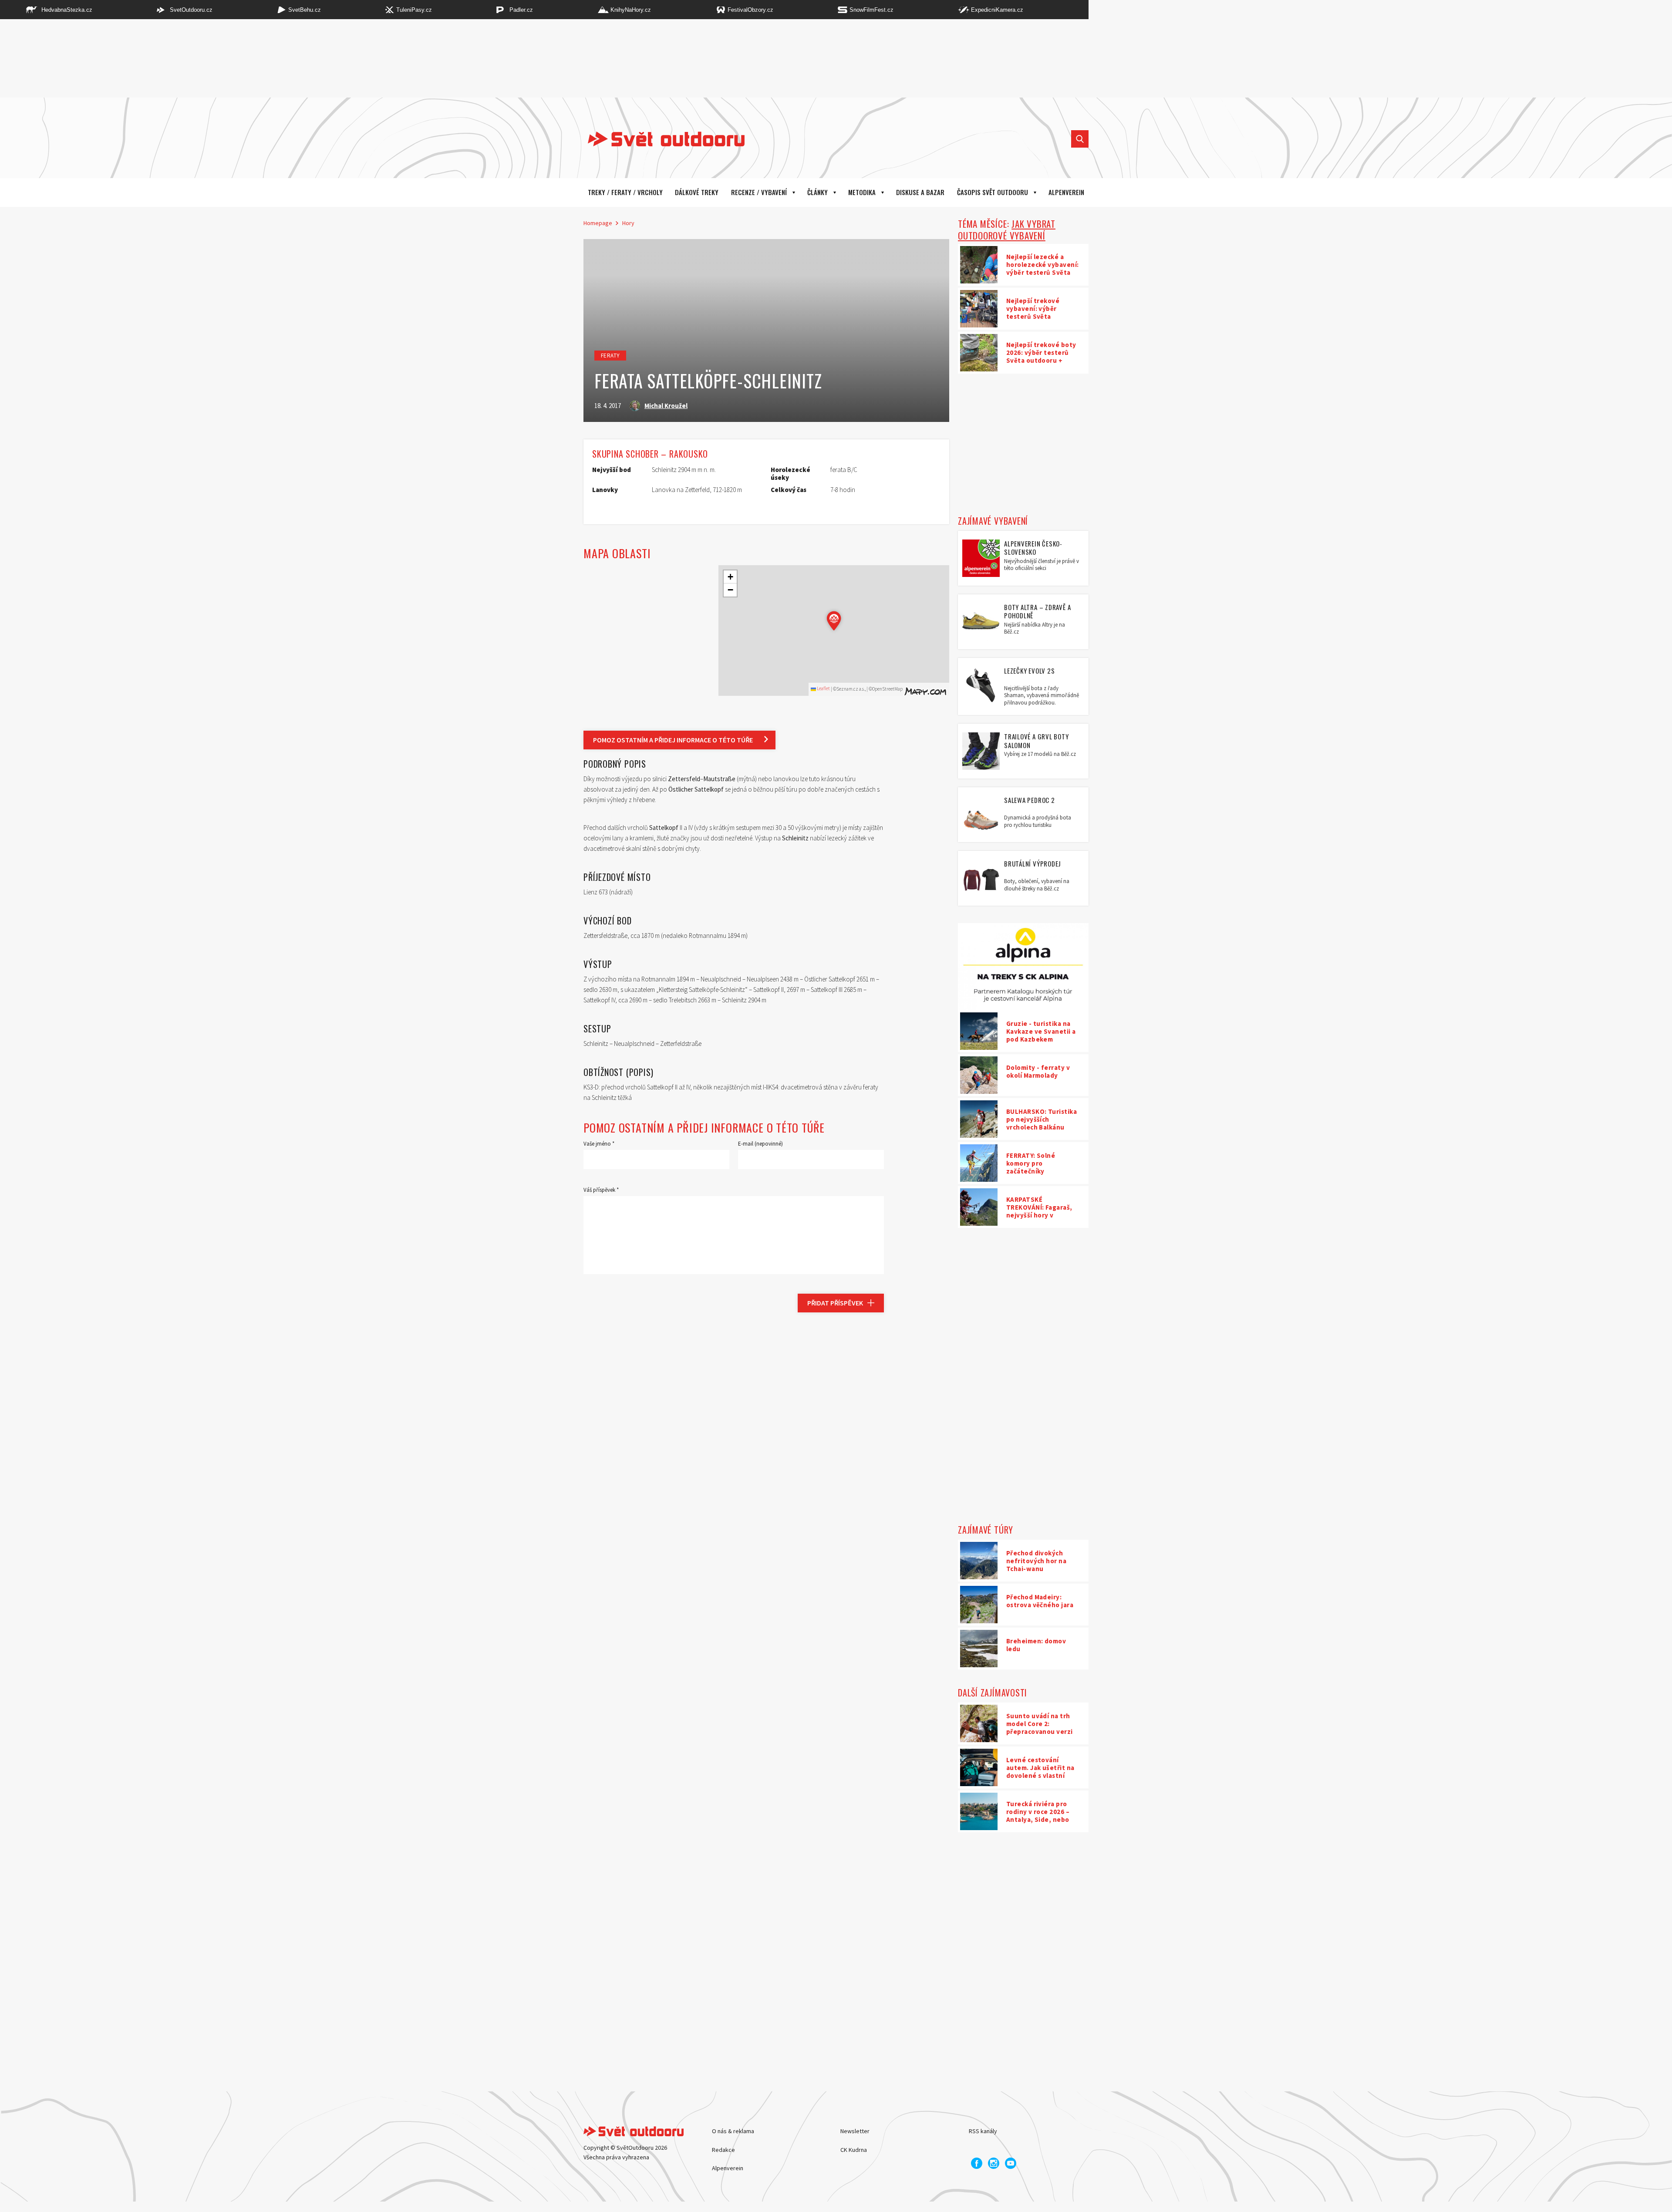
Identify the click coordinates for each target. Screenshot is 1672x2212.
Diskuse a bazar (920, 192)
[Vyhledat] (1080, 139)
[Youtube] (1011, 2163)
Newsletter (855, 2131)
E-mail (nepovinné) (760, 1144)
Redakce (723, 2150)
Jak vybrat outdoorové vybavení (1007, 229)
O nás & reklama (733, 2131)
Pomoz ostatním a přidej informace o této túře (673, 740)
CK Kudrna (854, 2150)
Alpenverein (728, 2168)
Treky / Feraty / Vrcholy (625, 192)
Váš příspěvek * (601, 1190)
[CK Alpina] (1023, 967)
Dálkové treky (697, 192)
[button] (834, 621)
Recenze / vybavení (759, 192)
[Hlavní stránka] (660, 139)
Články (817, 192)
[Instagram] (994, 2163)
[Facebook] (977, 2163)
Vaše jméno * (599, 1144)
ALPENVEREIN (1066, 192)
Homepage (598, 223)
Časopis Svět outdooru (993, 192)
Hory (628, 223)
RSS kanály (983, 2131)
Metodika (862, 192)
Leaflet (823, 688)
